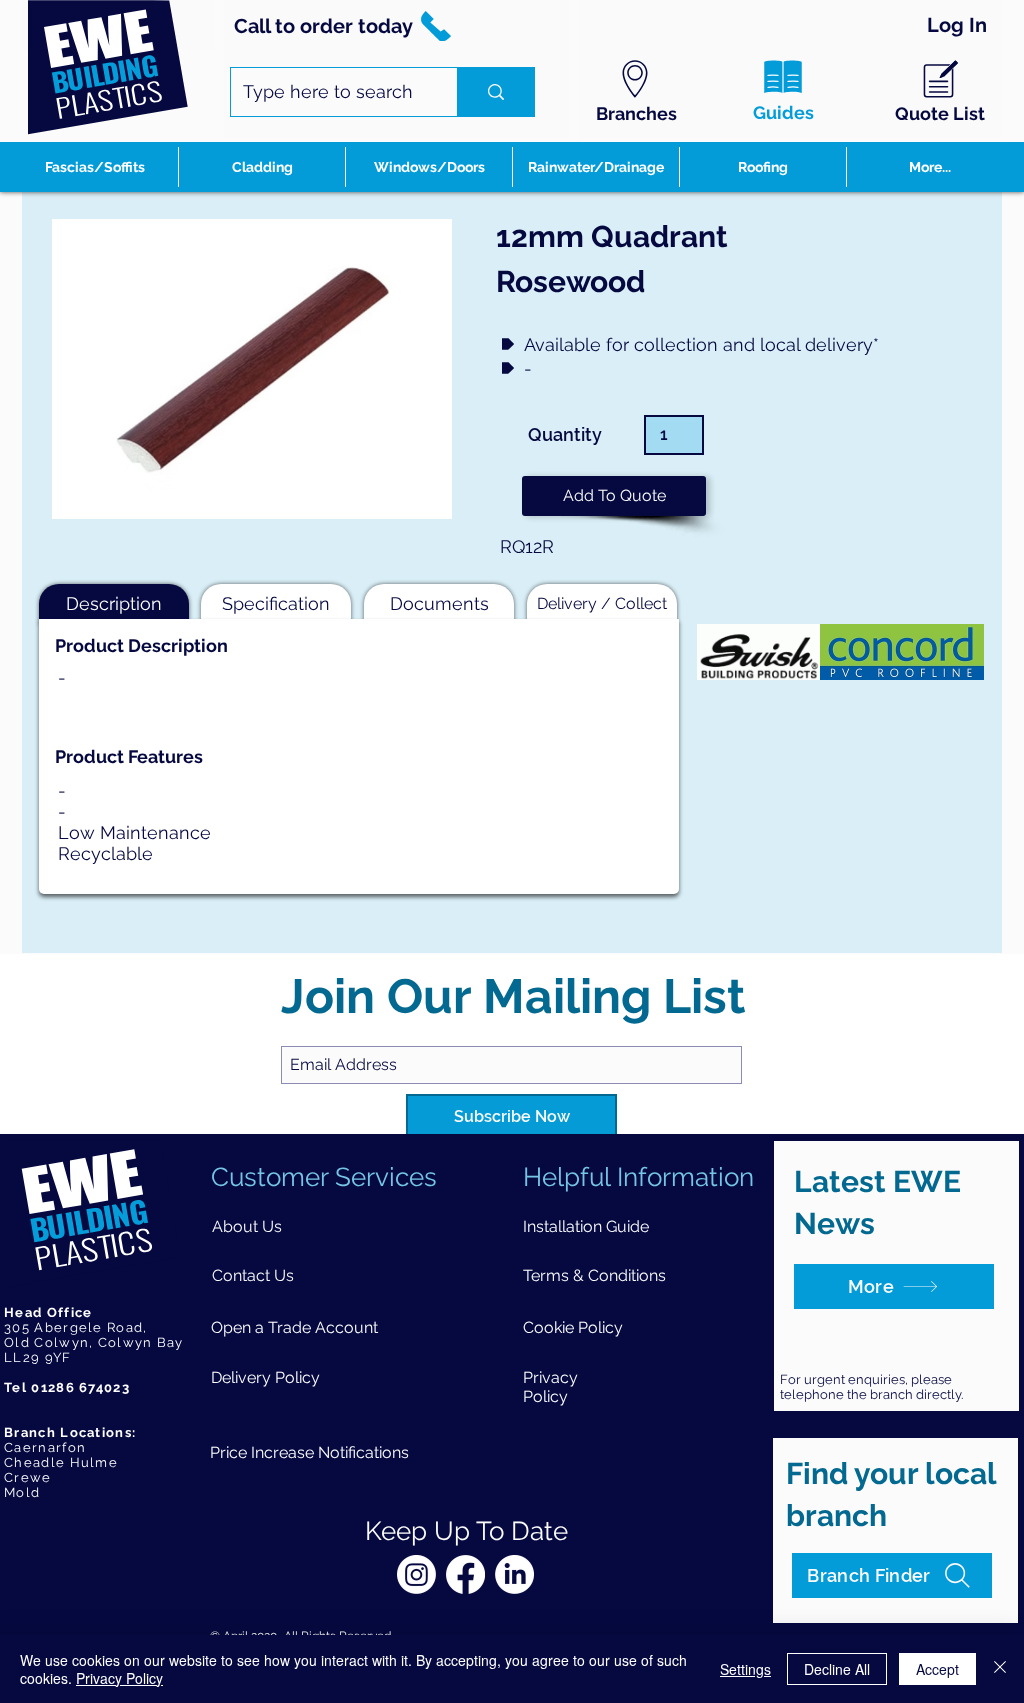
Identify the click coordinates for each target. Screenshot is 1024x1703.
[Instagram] (416, 1574)
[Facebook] (465, 1574)
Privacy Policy (119, 1678)
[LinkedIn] (514, 1574)
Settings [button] (745, 1669)
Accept (937, 1669)
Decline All (837, 1669)
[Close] (1000, 1669)
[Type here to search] (495, 92)
